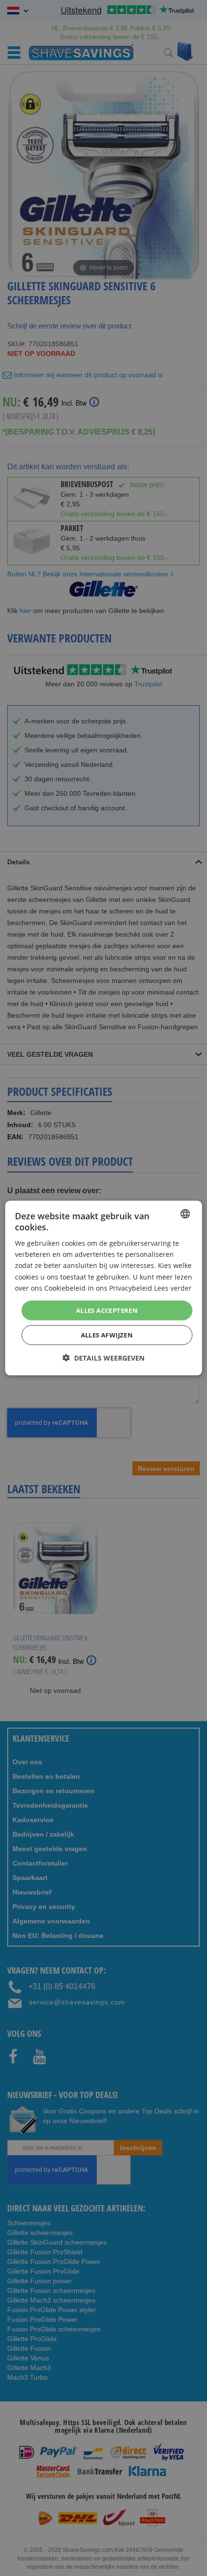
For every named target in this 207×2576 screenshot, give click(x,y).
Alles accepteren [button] (107, 1310)
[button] (103, 1358)
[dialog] (104, 1288)
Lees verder (173, 1288)
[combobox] (185, 1213)
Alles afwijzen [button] (107, 1335)
